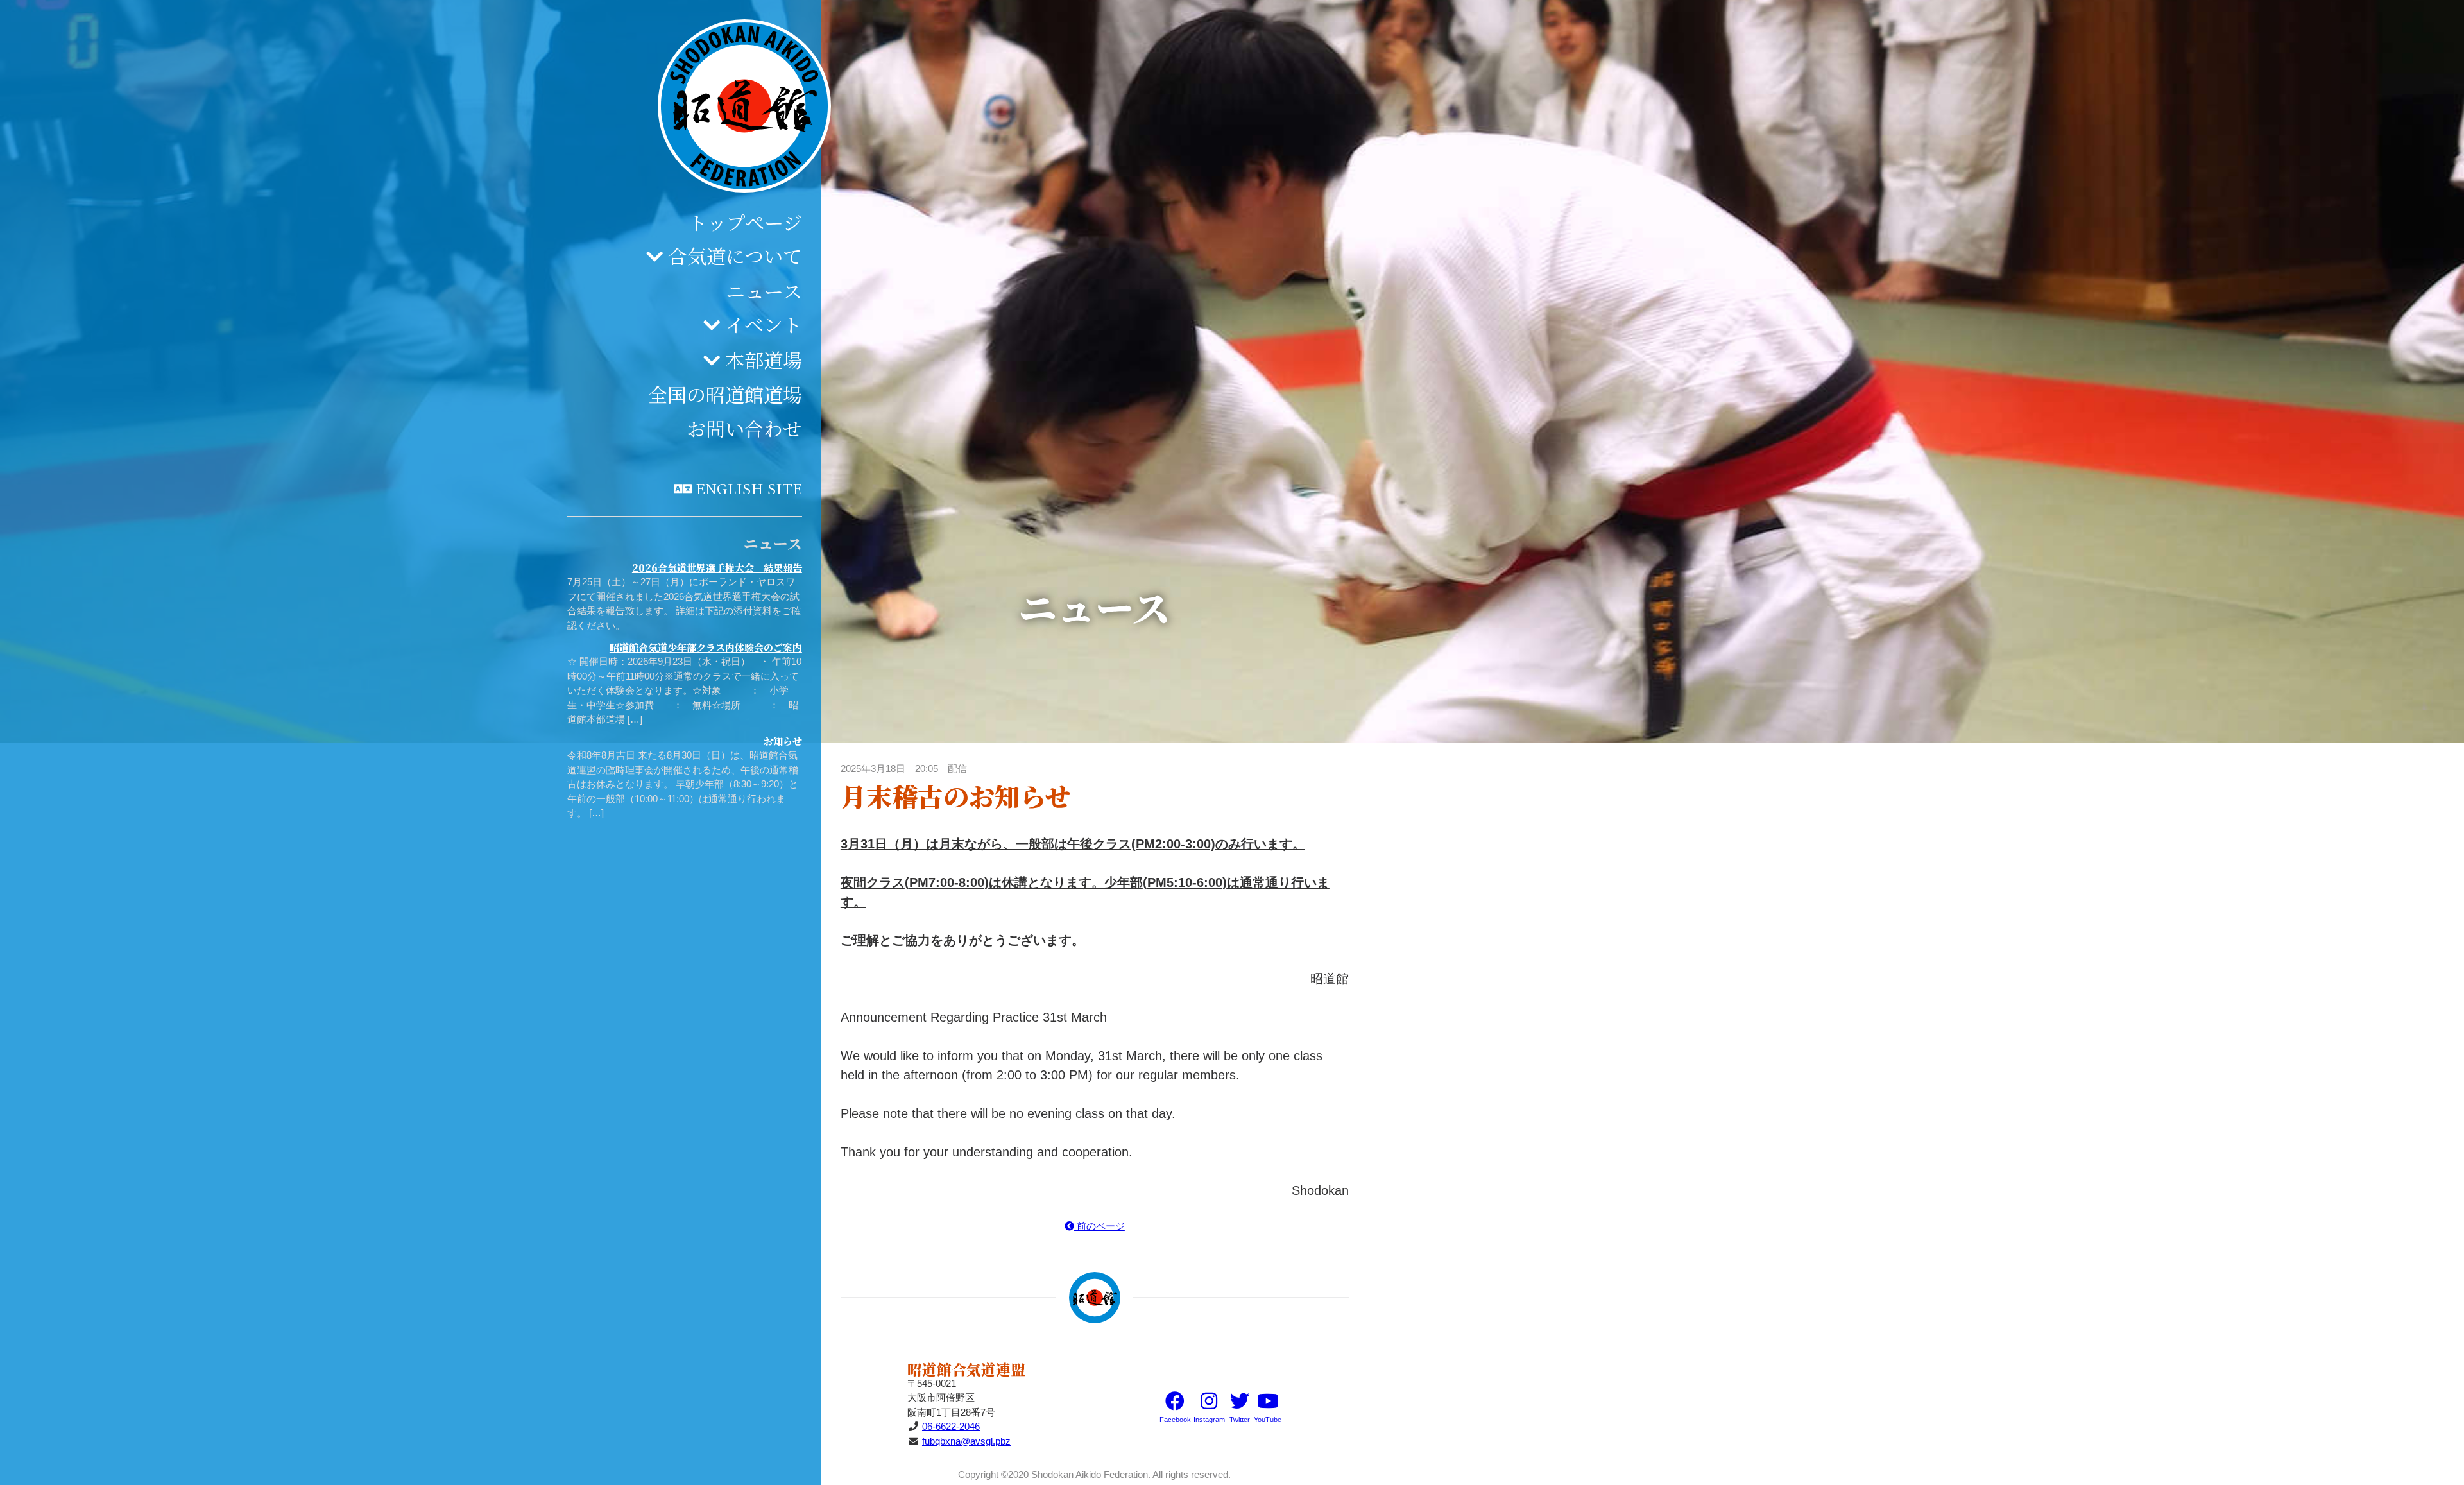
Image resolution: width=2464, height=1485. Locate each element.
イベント (764, 324)
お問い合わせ (744, 428)
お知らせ (783, 741)
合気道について (735, 255)
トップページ (745, 222)
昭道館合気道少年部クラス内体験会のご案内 (706, 647)
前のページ (1099, 1226)
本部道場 (764, 359)
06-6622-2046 (951, 1426)
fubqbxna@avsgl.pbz (966, 1441)
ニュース (764, 291)
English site (749, 488)
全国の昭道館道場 (725, 394)
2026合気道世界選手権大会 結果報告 (717, 568)
